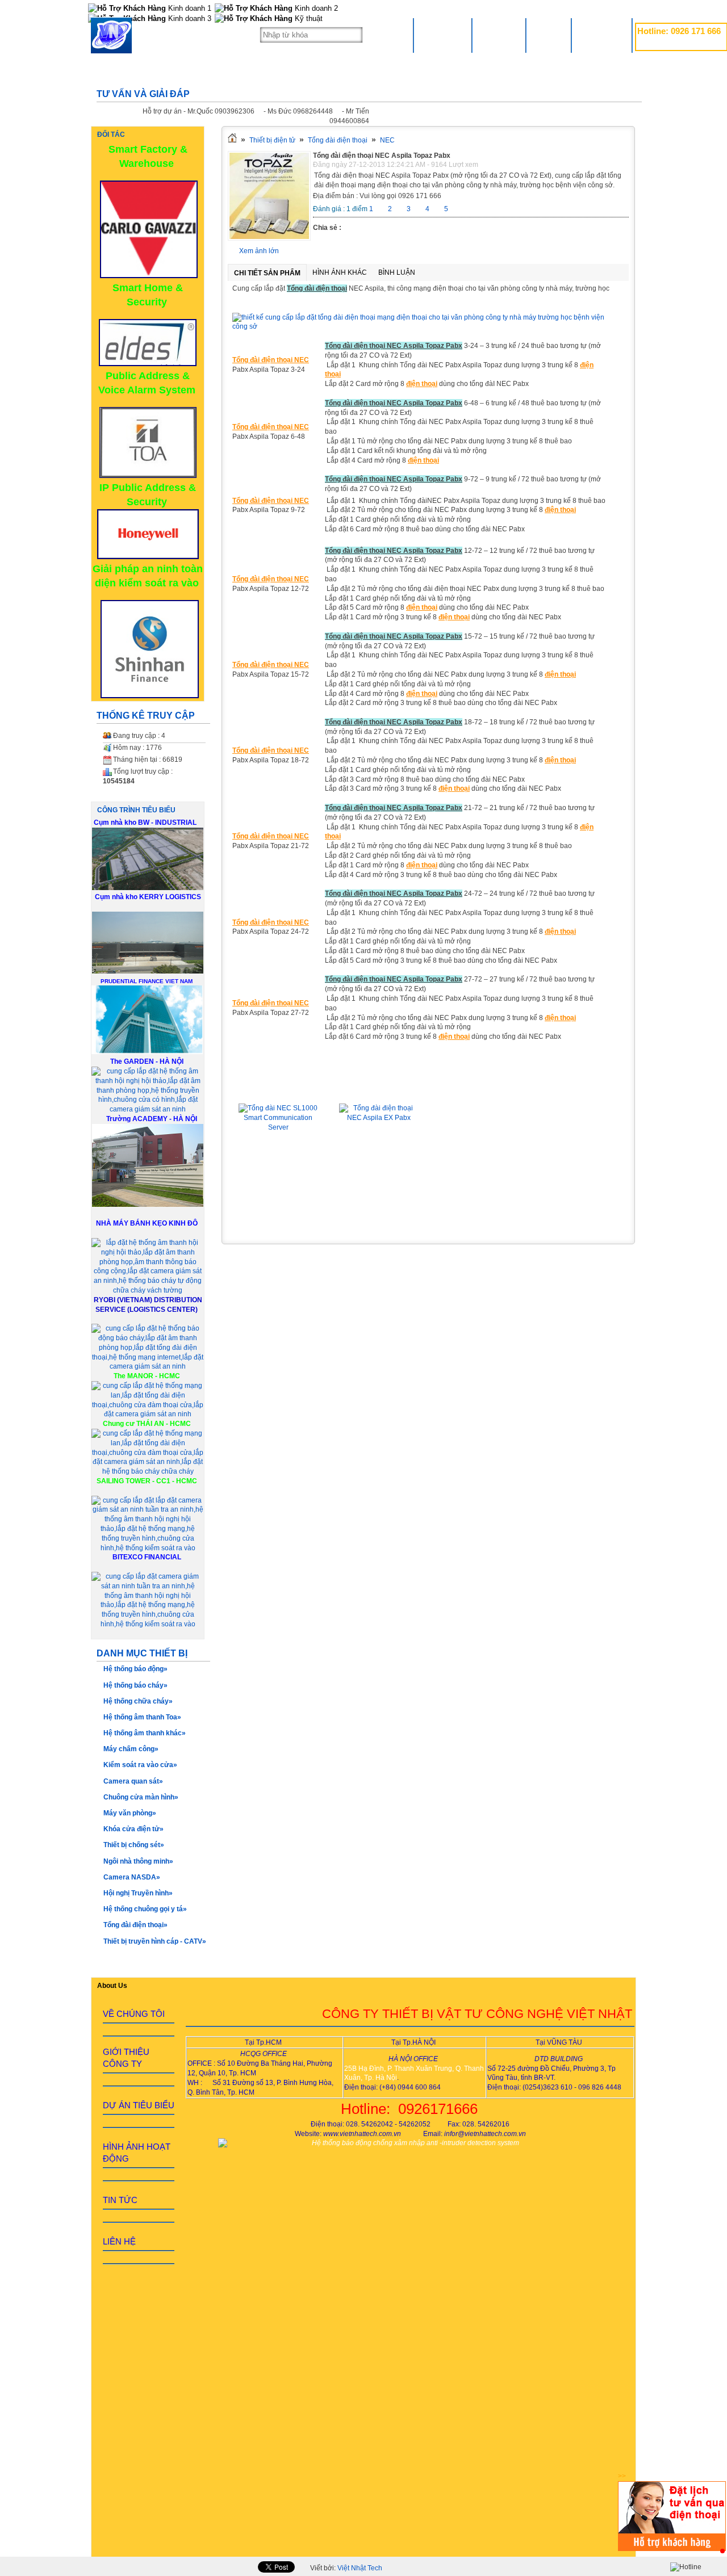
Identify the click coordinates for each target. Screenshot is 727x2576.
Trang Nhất (443, 35)
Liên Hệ (549, 35)
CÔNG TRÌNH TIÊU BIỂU (136, 810)
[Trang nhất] (232, 140)
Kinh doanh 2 (315, 8)
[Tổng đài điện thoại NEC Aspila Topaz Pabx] (269, 238)
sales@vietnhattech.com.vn (679, 44)
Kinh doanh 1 (189, 8)
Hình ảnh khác (340, 272)
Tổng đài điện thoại (338, 140)
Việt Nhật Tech (360, 2568)
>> (622, 2476)
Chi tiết (278, 1193)
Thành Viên (602, 35)
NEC (387, 140)
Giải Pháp (499, 35)
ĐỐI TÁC (111, 135)
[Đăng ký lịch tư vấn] (672, 2549)
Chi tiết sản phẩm (267, 273)
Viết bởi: (346, 2568)
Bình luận (397, 272)
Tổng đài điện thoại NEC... (379, 1087)
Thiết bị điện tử (272, 140)
